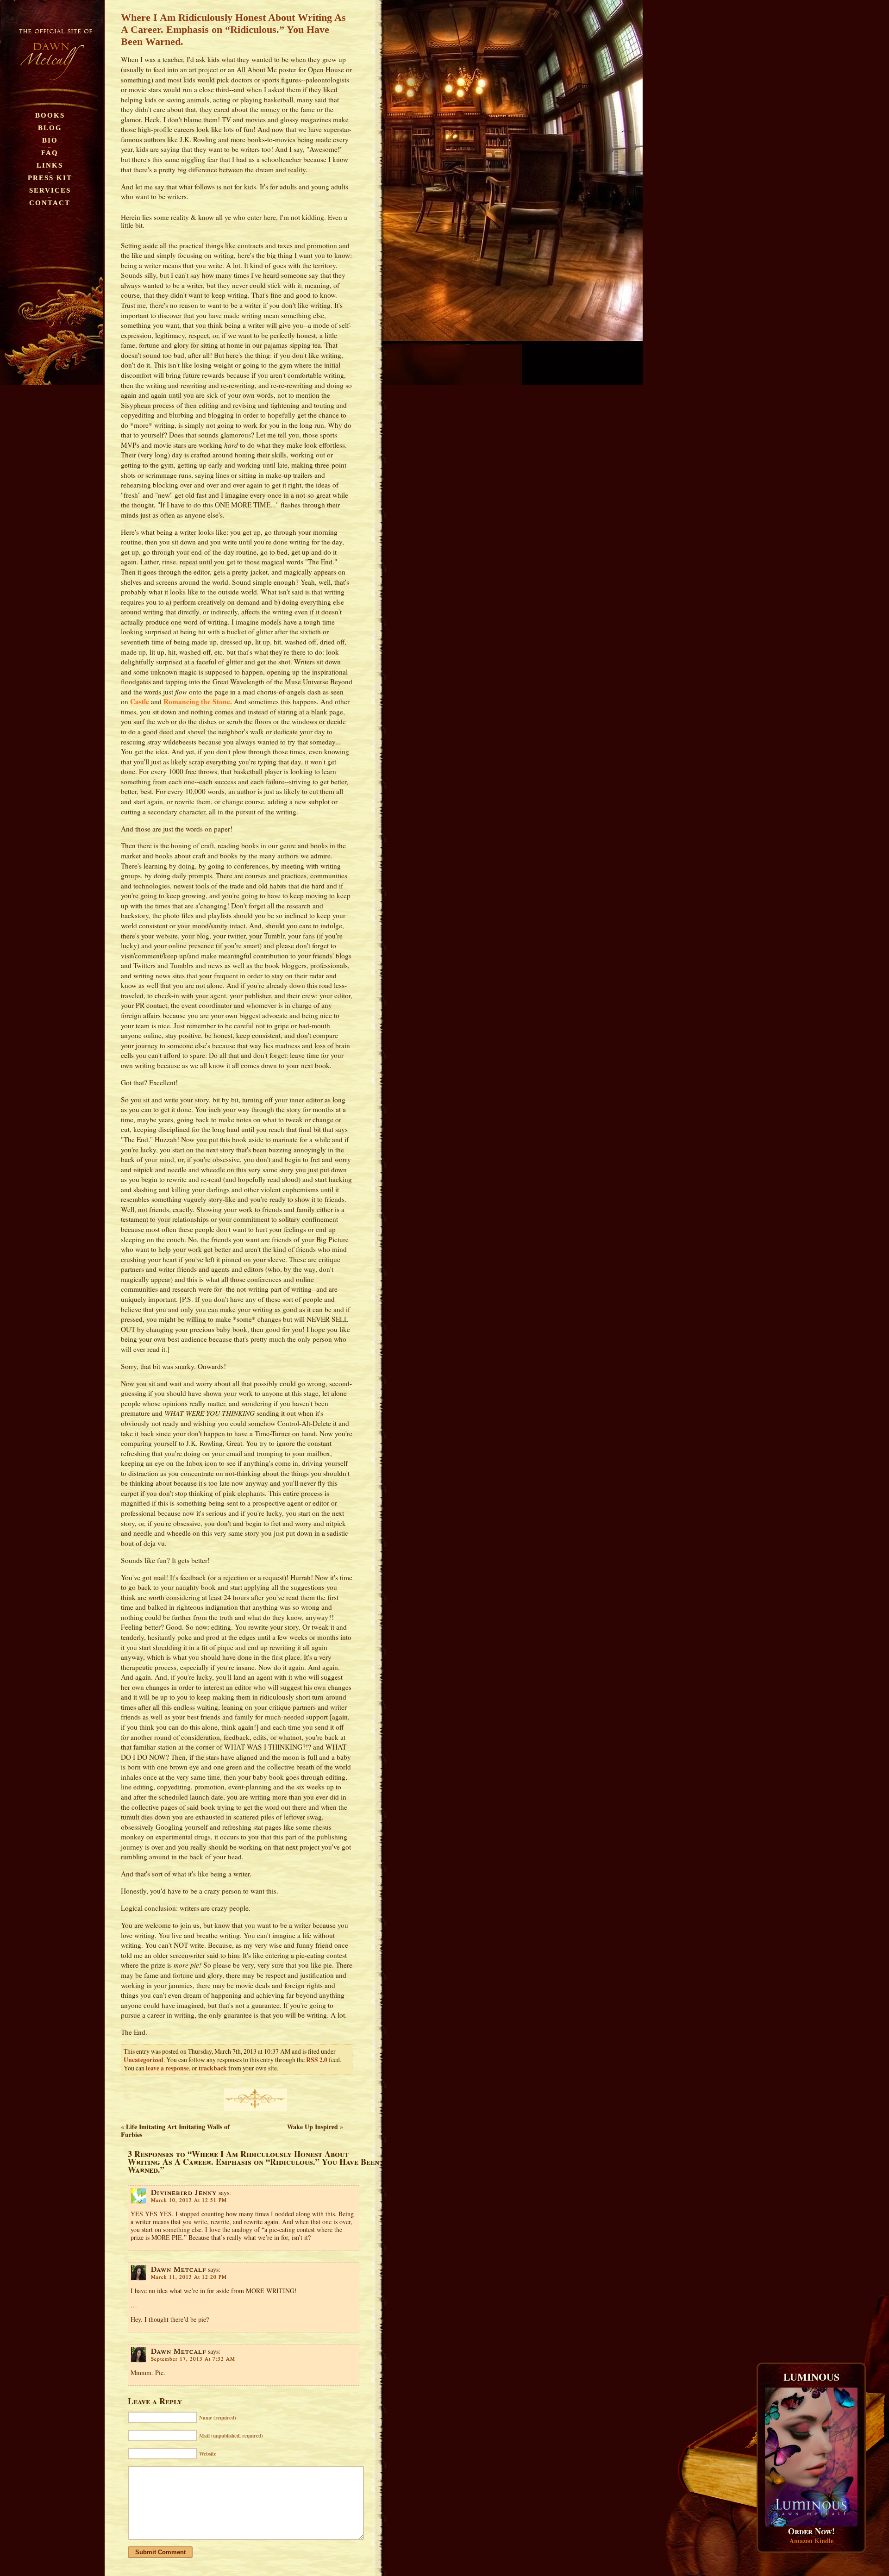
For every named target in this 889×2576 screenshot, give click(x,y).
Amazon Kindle (811, 2541)
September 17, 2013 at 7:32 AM (193, 2359)
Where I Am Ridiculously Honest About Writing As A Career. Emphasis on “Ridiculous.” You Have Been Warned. (233, 29)
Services (50, 190)
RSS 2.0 (317, 2060)
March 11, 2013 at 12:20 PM (189, 2277)
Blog (50, 128)
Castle (140, 701)
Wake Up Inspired (313, 2127)
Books (50, 115)
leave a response (167, 2068)
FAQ (50, 153)
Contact (50, 203)
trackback (213, 2068)
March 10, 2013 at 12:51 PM (189, 2200)
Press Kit (50, 178)
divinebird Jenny (184, 2192)
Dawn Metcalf (178, 2269)
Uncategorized (144, 2060)
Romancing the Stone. (198, 701)
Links (50, 165)
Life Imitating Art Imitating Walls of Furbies (175, 2131)
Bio (50, 140)
